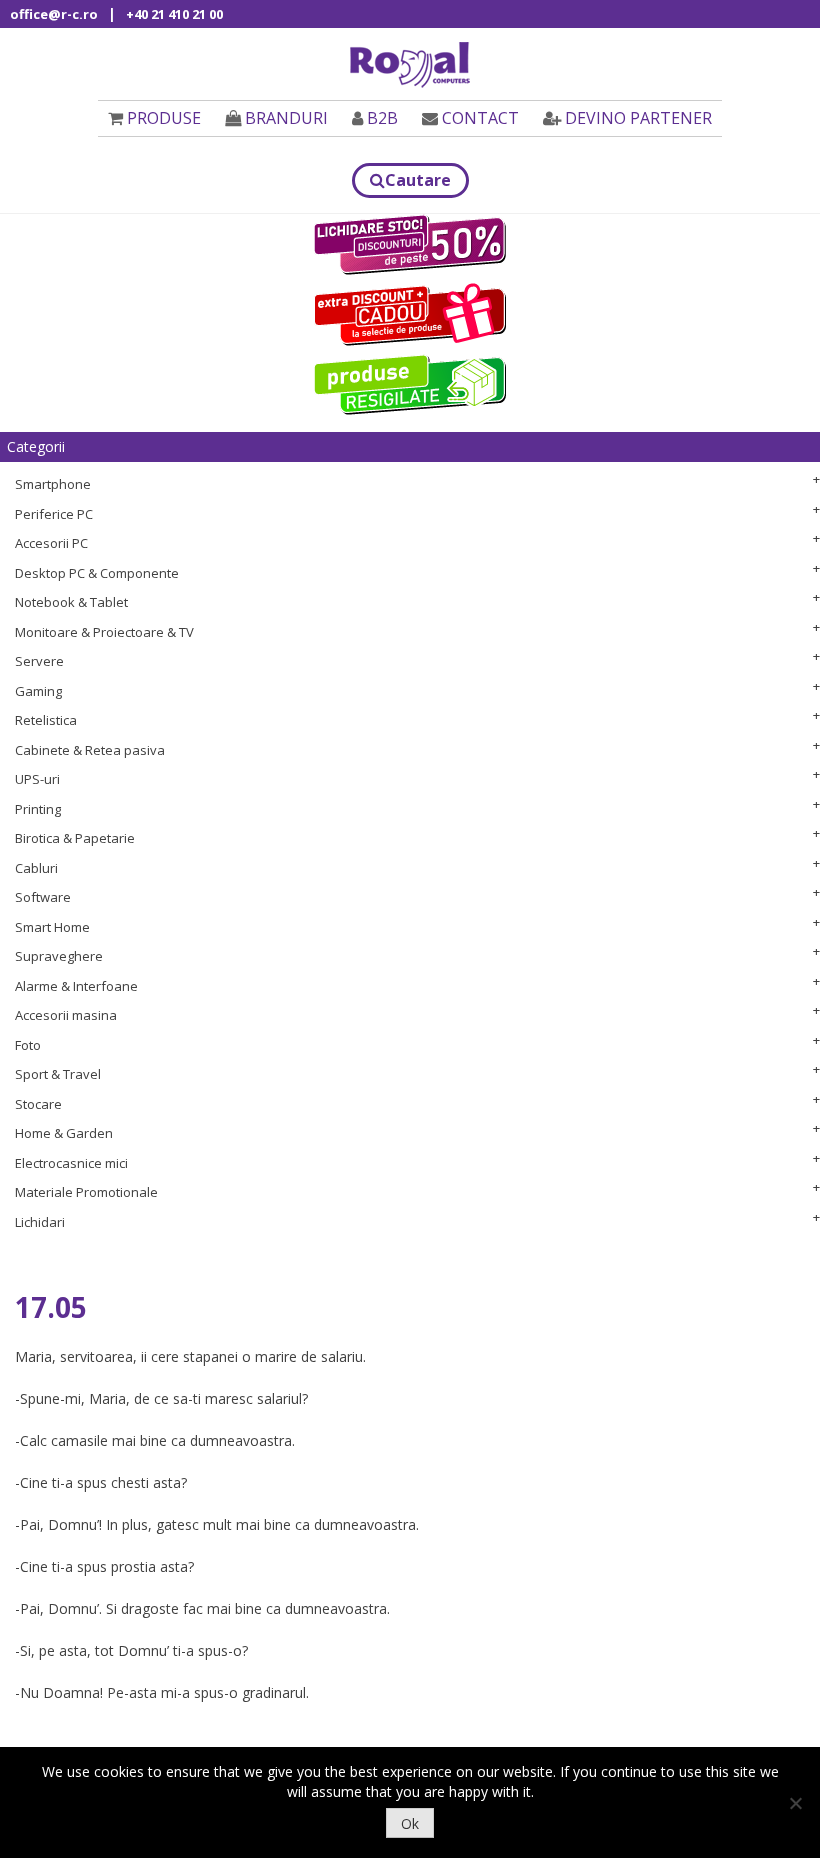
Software (43, 897)
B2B (382, 118)
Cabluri (36, 868)
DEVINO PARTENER (638, 118)
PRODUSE (164, 118)
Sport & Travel (58, 1074)
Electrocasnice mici (71, 1163)
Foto (28, 1045)
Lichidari (40, 1222)
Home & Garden (64, 1133)
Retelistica (46, 720)
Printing (38, 809)
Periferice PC (54, 514)
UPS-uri (37, 779)
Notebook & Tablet (71, 602)
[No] (795, 1803)
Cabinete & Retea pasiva (90, 750)
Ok (410, 1823)
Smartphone (53, 484)
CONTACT (480, 118)
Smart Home (52, 927)
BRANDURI (286, 118)
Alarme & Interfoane (76, 986)
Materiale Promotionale (86, 1192)
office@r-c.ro (54, 14)
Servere (39, 661)
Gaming (38, 691)
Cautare (418, 180)
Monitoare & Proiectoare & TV (104, 632)
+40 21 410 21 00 (174, 14)
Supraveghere (59, 956)
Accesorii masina (66, 1015)
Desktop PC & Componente (97, 573)
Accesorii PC (51, 543)
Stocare (38, 1104)
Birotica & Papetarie (75, 838)
